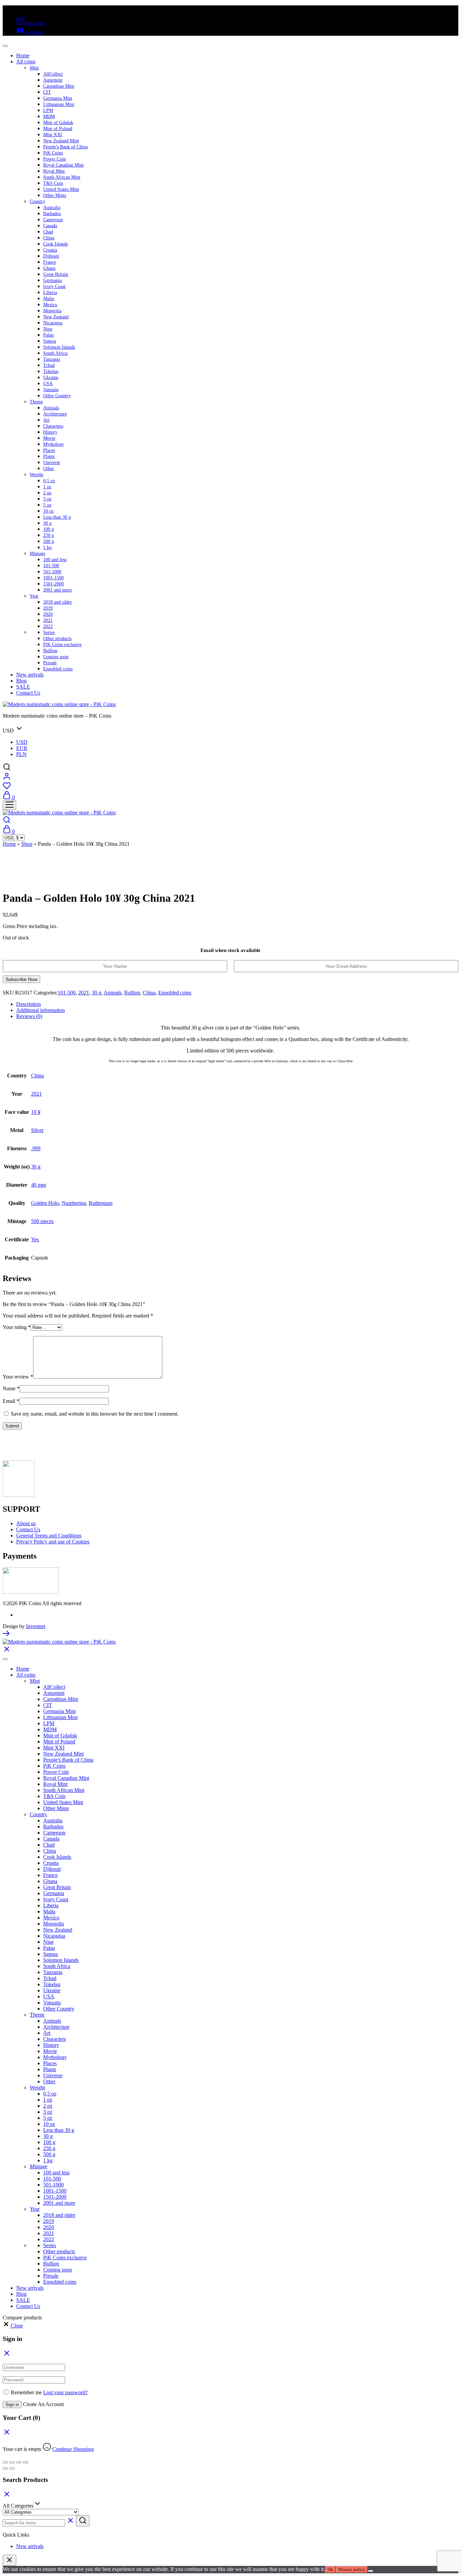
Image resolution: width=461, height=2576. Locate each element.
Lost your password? (65, 2392)
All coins (26, 62)
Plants (49, 456)
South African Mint (62, 177)
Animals (51, 408)
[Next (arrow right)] (12, 2468)
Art (46, 420)
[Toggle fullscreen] (12, 2462)
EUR (22, 748)
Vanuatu (51, 390)
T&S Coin (53, 183)
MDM (49, 117)
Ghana (49, 268)
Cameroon (53, 220)
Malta (49, 299)
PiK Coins (53, 153)
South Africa (55, 353)
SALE (23, 687)
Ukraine (51, 378)
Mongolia (52, 311)
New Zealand (56, 317)
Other (49, 469)
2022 (48, 626)
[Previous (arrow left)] (5, 2468)
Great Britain (56, 274)
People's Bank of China (65, 147)
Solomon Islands (59, 347)
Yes (35, 1239)
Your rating (17, 1327)
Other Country (57, 396)
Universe (52, 462)
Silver (37, 1130)
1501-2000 (53, 584)
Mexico (50, 305)
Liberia (50, 293)
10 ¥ (36, 1112)
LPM (48, 110)
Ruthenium (101, 1203)
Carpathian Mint (59, 86)
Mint (34, 68)
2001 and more (58, 590)
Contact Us (28, 693)
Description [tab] (29, 1004)
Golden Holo (45, 1203)
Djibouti (51, 256)
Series (49, 632)
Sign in (12, 2405)
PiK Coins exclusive (62, 645)
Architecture (55, 414)
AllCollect (53, 74)
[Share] (19, 2462)
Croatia (50, 250)
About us (26, 1523)
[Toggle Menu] (5, 46)
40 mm (38, 1185)
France (50, 262)
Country (37, 201)
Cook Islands (56, 244)
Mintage (37, 554)
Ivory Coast (54, 286)
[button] (13, 2326)
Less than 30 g (57, 517)
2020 (48, 614)
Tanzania (52, 359)
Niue (48, 329)
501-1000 (52, 572)
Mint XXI (53, 135)
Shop (27, 844)
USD (22, 742)
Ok (330, 2569)
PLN (21, 754)
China (49, 238)
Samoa (50, 341)
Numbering (74, 1203)
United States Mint (61, 189)
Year (34, 596)
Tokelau (51, 371)
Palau (48, 335)
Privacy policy (352, 2569)
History (50, 432)
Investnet (36, 1626)
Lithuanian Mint (59, 104)
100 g (49, 529)
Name (11, 1388)
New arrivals (30, 675)
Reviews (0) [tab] (29, 1016)
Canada (50, 226)
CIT (47, 92)
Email (11, 1401)
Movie (49, 438)
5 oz (47, 505)
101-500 (51, 566)
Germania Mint (58, 98)
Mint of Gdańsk (58, 123)
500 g (49, 541)
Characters (53, 426)
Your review (18, 1377)
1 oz (47, 487)
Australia (52, 208)
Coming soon (56, 657)
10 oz (48, 511)
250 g (49, 535)
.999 (36, 1148)
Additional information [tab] (40, 1010)
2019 (48, 608)
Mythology (54, 444)
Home (23, 55)
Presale (50, 663)
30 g (47, 523)
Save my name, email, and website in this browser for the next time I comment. (95, 1414)
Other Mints (55, 195)
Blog (21, 681)
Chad (48, 232)
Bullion (50, 651)
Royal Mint (54, 171)
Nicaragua (53, 323)
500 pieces (42, 1221)
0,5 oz (49, 481)
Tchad (49, 365)
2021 (48, 620)
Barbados (52, 214)
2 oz (47, 493)
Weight (36, 475)
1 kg (47, 547)
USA (48, 384)
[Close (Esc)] (26, 2462)
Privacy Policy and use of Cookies (53, 1542)
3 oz (47, 499)
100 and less (55, 560)
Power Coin (55, 159)
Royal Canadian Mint (63, 165)
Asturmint (53, 80)
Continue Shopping (73, 2449)
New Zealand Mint (61, 141)
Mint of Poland (58, 129)
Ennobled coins (58, 669)
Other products (57, 639)
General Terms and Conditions (49, 1536)
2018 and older (58, 602)
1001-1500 (53, 578)
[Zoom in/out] (5, 2462)
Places (49, 450)
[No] (371, 2571)
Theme (36, 402)
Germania (52, 280)
